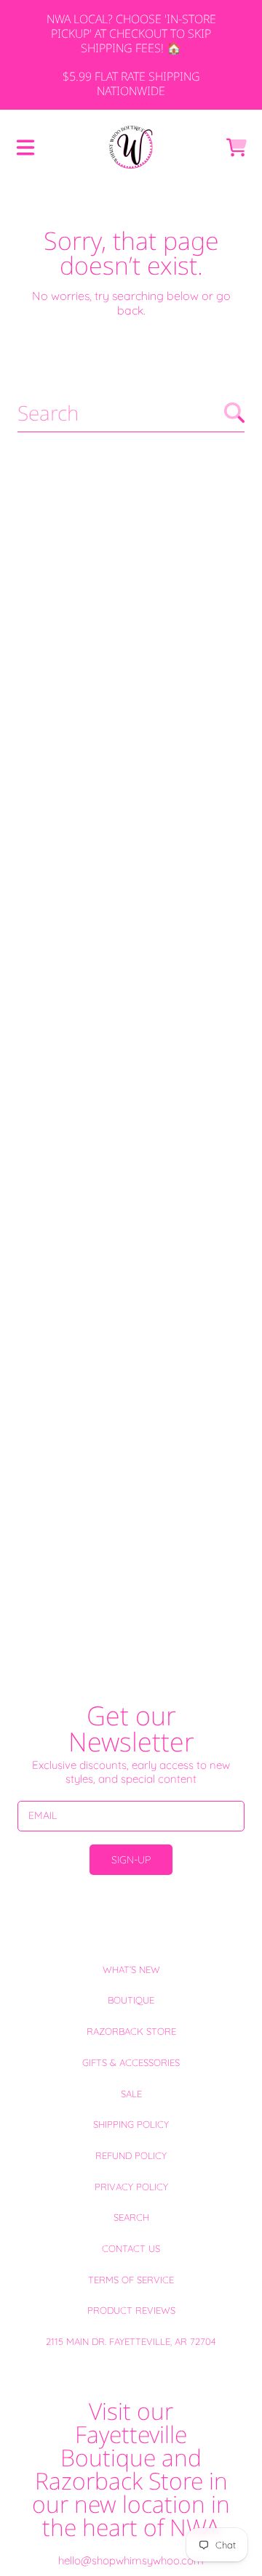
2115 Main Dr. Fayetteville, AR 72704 (131, 2341)
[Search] (234, 413)
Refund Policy (131, 2155)
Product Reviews (131, 2310)
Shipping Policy (131, 2124)
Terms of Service (131, 2280)
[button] (25, 147)
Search (131, 2217)
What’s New (131, 1969)
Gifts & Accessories (131, 2062)
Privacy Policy (131, 2187)
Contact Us (131, 2248)
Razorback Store (131, 2031)
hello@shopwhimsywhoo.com (131, 2560)
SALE (131, 2094)
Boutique (131, 2000)
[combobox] (131, 413)
